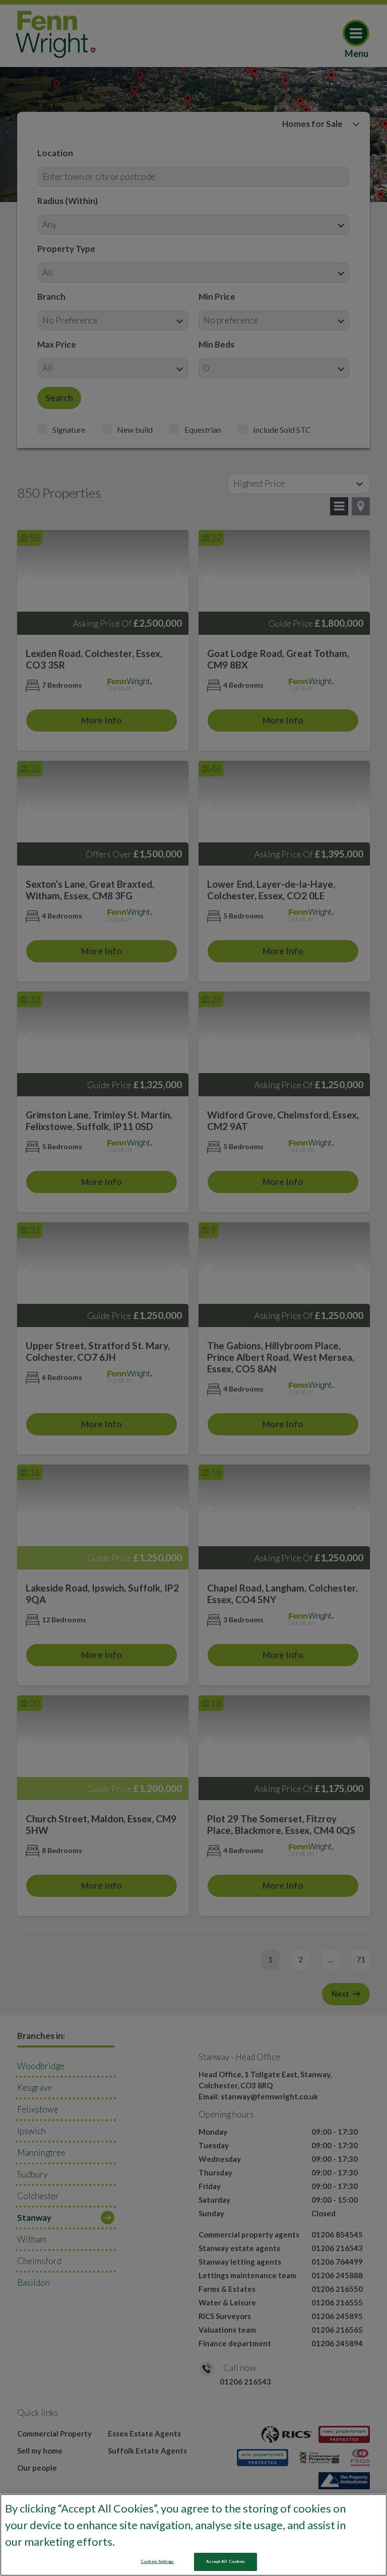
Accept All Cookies (225, 2561)
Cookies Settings (157, 2561)
